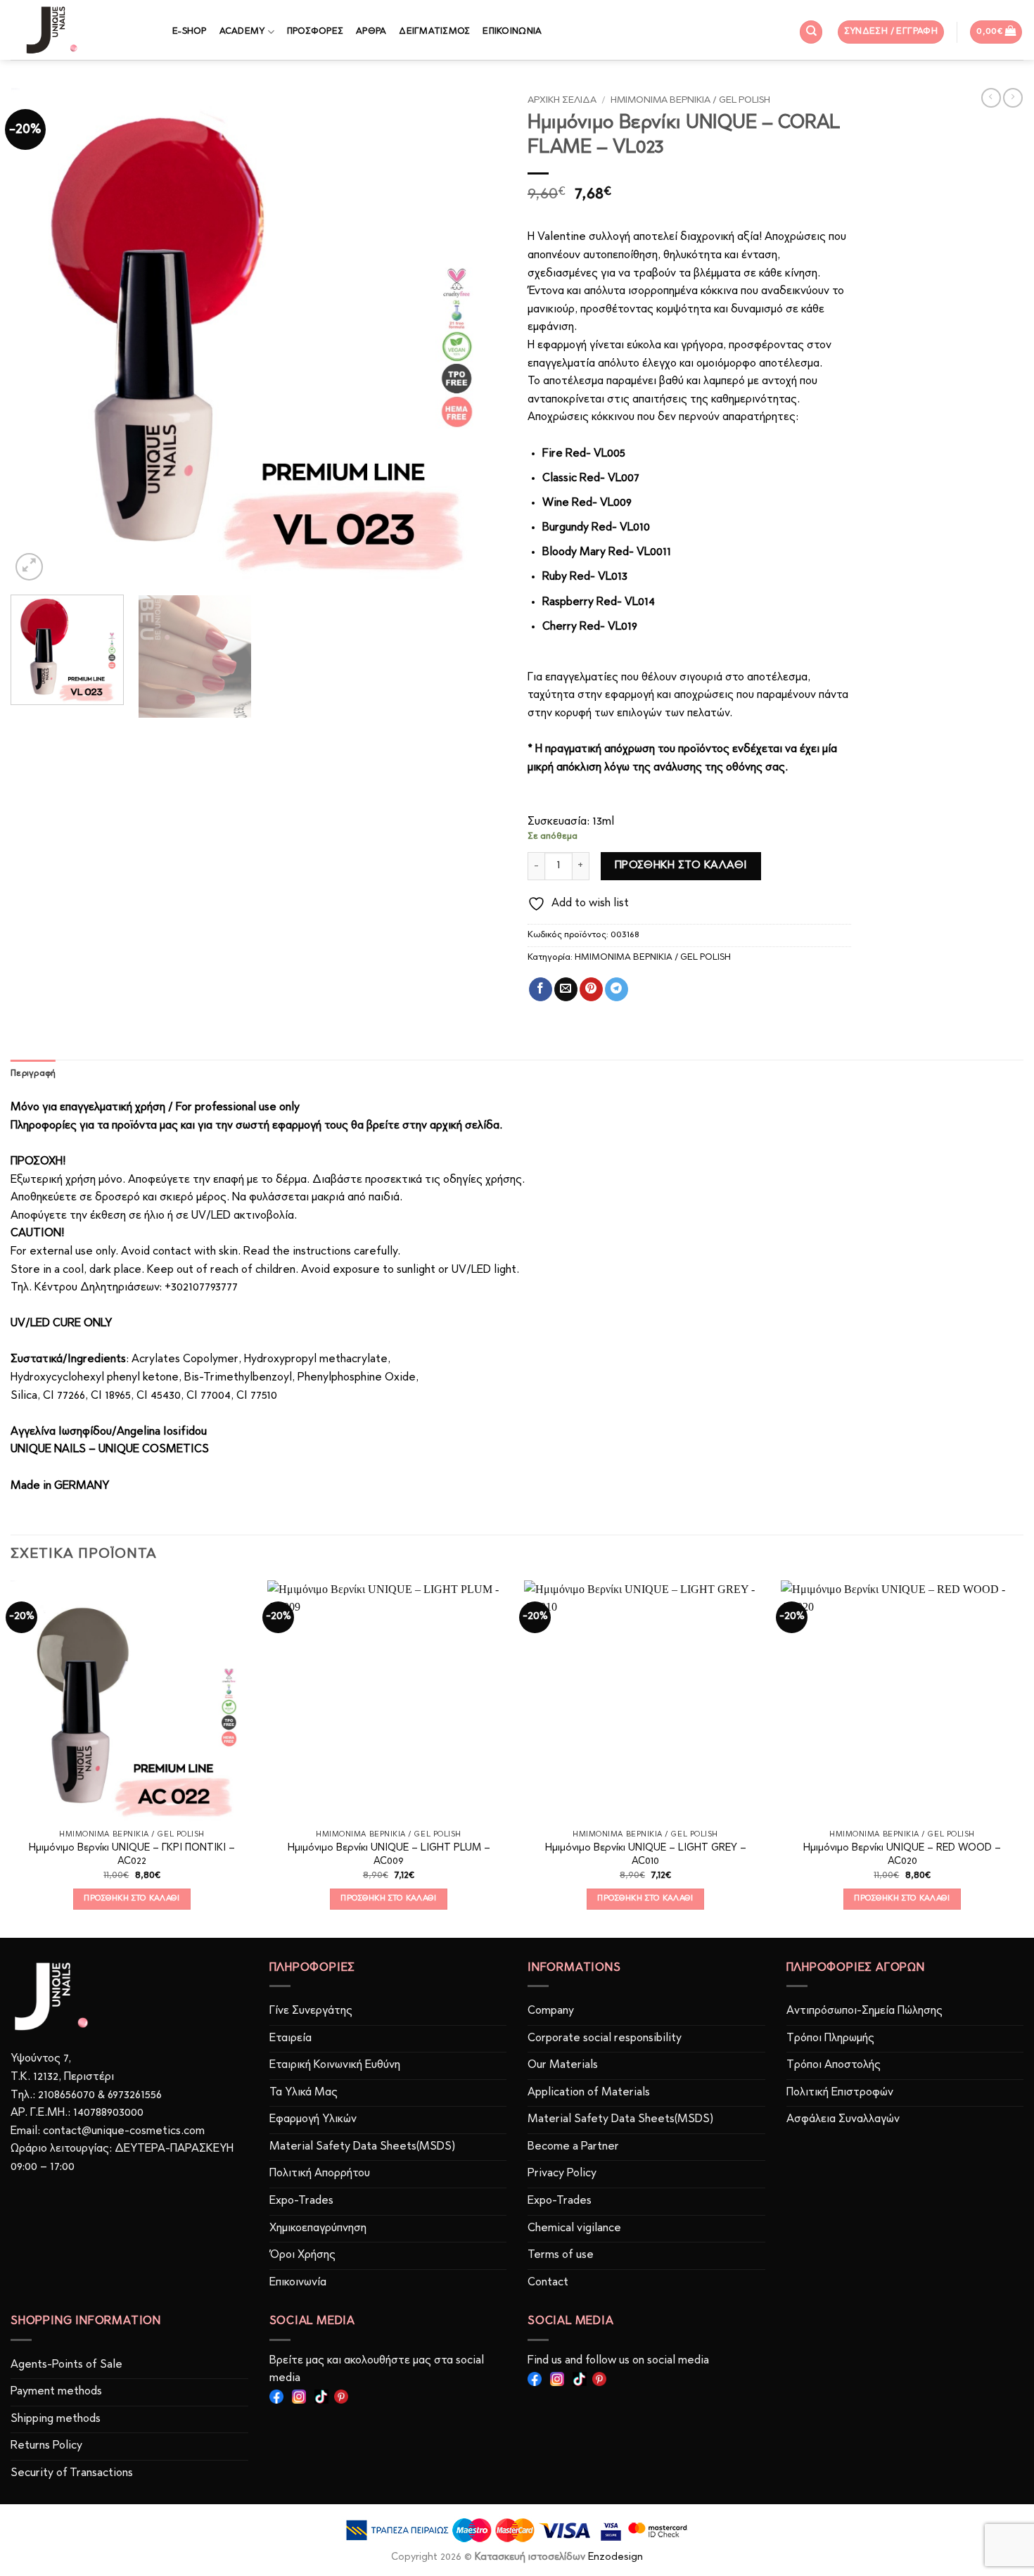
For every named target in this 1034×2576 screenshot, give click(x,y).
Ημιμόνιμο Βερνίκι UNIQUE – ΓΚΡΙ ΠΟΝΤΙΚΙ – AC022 (132, 1855)
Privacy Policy (562, 2174)
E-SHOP (190, 31)
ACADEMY (242, 31)
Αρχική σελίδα (562, 100)
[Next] (479, 336)
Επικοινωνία (298, 2283)
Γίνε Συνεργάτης (311, 2011)
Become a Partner (573, 2147)
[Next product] (991, 98)
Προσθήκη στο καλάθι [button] (132, 1898)
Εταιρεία (291, 2038)
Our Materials (563, 2065)
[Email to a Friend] (566, 989)
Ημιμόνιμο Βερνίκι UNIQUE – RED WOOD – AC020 (902, 1855)
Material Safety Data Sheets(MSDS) (362, 2147)
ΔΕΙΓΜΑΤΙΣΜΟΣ (434, 31)
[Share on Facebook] (541, 989)
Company (551, 2011)
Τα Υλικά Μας (304, 2093)
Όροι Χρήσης (302, 2255)
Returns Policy (46, 2446)
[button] (891, 32)
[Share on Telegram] (617, 989)
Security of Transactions (72, 2473)
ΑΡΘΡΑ (371, 31)
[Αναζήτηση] (811, 32)
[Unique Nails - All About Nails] (81, 30)
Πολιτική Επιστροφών (840, 2093)
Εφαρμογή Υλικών (313, 2119)
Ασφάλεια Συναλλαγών (843, 2119)
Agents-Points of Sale (68, 2365)
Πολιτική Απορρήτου (320, 2174)
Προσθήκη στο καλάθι (681, 865)
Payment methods (56, 2392)
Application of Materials (589, 2093)
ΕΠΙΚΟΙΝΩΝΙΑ (512, 31)
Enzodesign (615, 2557)
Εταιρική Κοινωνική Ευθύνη (335, 2065)
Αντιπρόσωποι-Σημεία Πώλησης (864, 2011)
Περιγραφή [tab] (33, 1073)
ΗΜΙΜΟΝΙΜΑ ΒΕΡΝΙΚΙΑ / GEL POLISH (690, 100)
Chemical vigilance (574, 2228)
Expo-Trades (301, 2201)
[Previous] (38, 336)
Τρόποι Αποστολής (834, 2065)
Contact (548, 2283)
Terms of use (561, 2255)
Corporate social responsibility (605, 2038)
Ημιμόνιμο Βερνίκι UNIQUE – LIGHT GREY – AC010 (646, 1855)
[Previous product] (1013, 98)
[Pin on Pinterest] (591, 989)
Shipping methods (56, 2419)
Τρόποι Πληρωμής (830, 2038)
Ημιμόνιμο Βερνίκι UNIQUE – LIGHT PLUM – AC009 (389, 1855)
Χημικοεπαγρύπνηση (318, 2228)
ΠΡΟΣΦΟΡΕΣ (315, 31)
